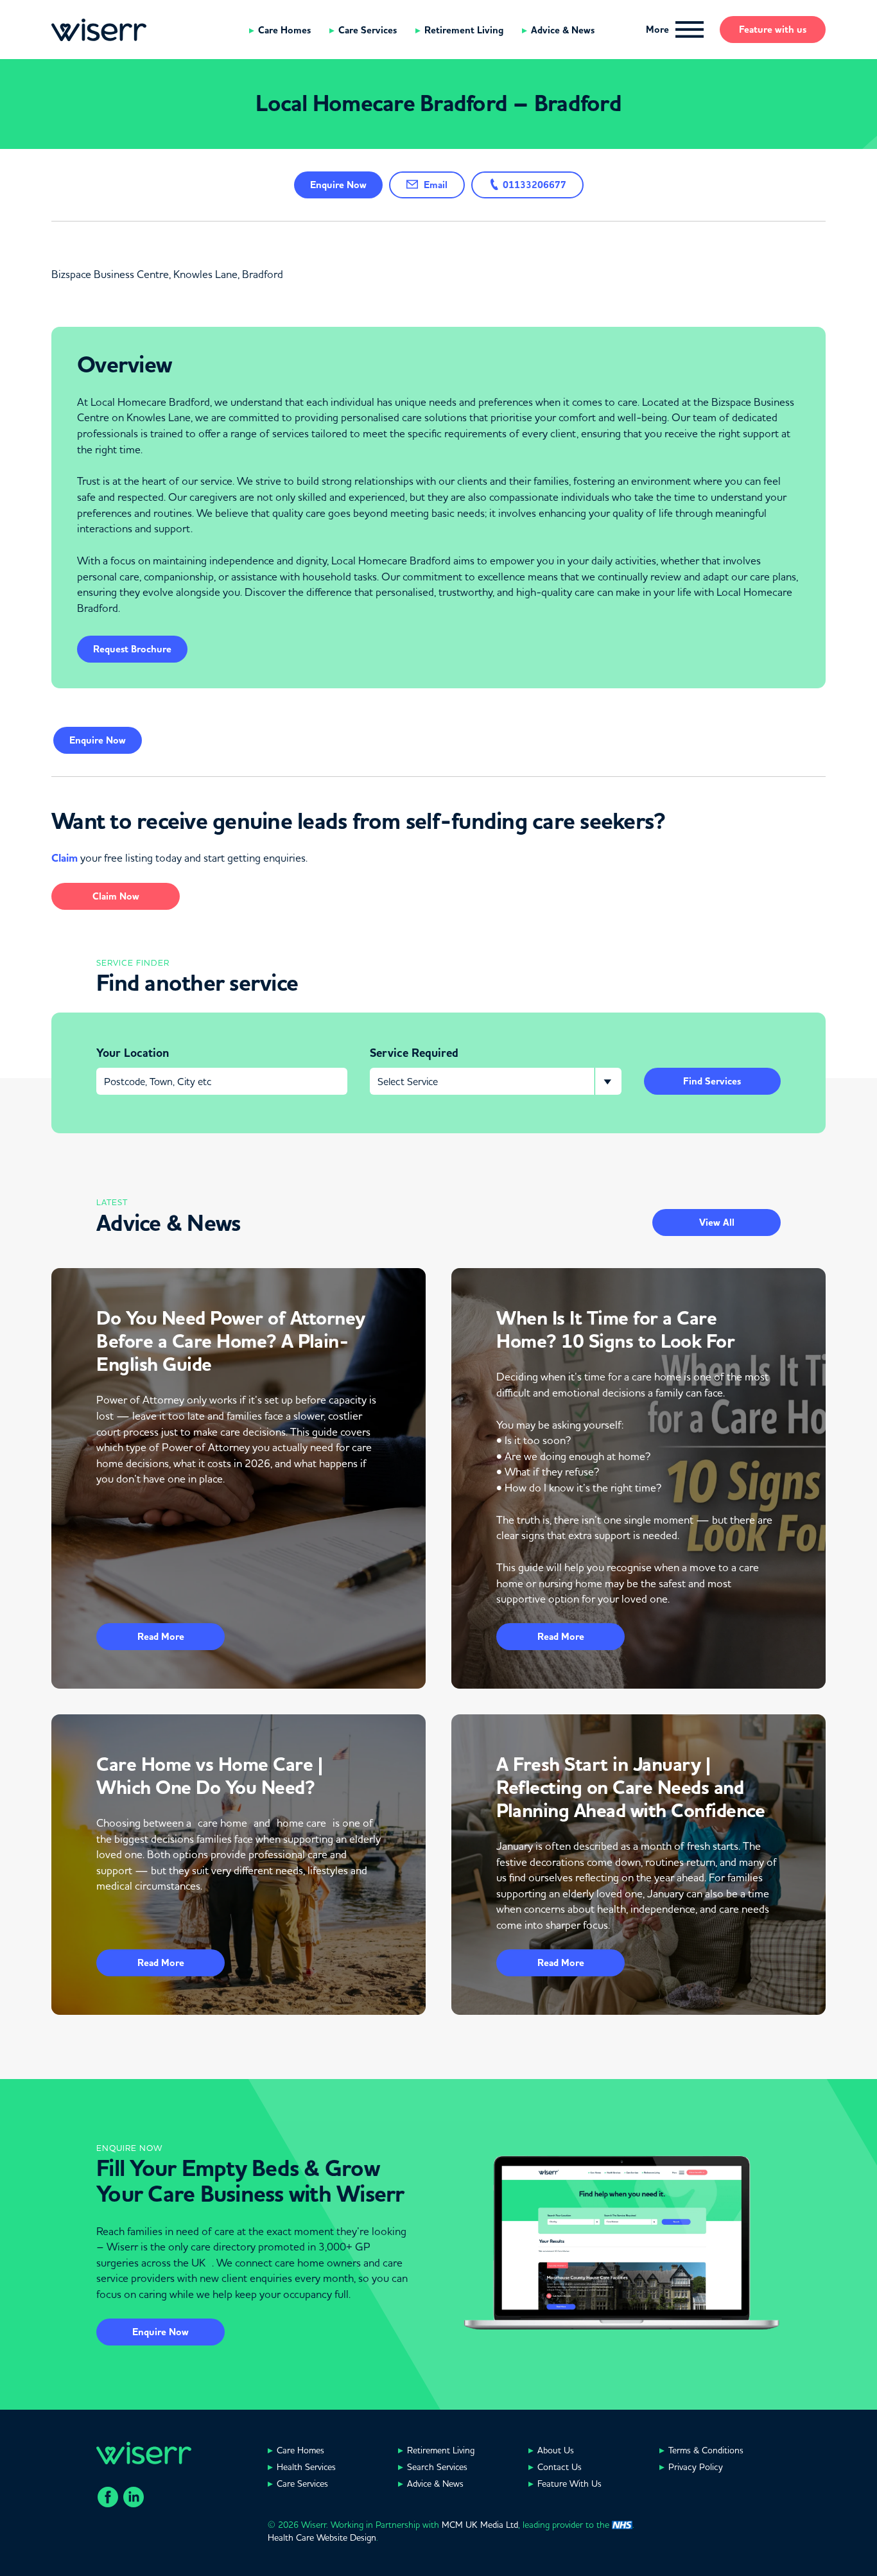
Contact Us (560, 2467)
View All (717, 1223)
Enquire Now (161, 2332)
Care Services (368, 30)
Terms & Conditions (706, 2450)
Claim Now (116, 896)
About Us (556, 2450)
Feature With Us (569, 2484)
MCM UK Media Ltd (480, 2525)
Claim (65, 858)
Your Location (133, 1053)
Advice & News (563, 30)
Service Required (414, 1053)
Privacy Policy (696, 2467)
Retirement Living (464, 30)
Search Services (437, 2467)
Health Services (306, 2467)
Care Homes (284, 30)
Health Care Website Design (322, 2537)
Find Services (712, 1081)
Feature (773, 30)
